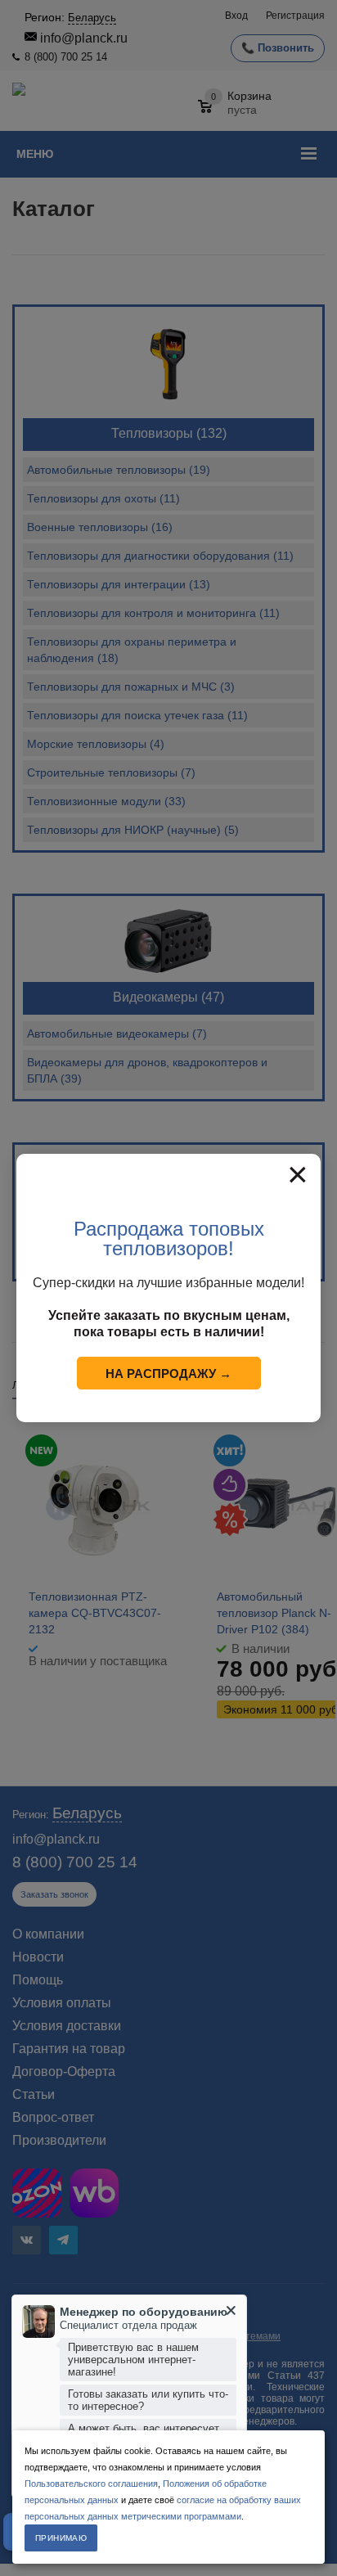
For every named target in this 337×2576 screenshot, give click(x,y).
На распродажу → (168, 1374)
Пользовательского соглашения (91, 2484)
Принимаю (61, 2538)
